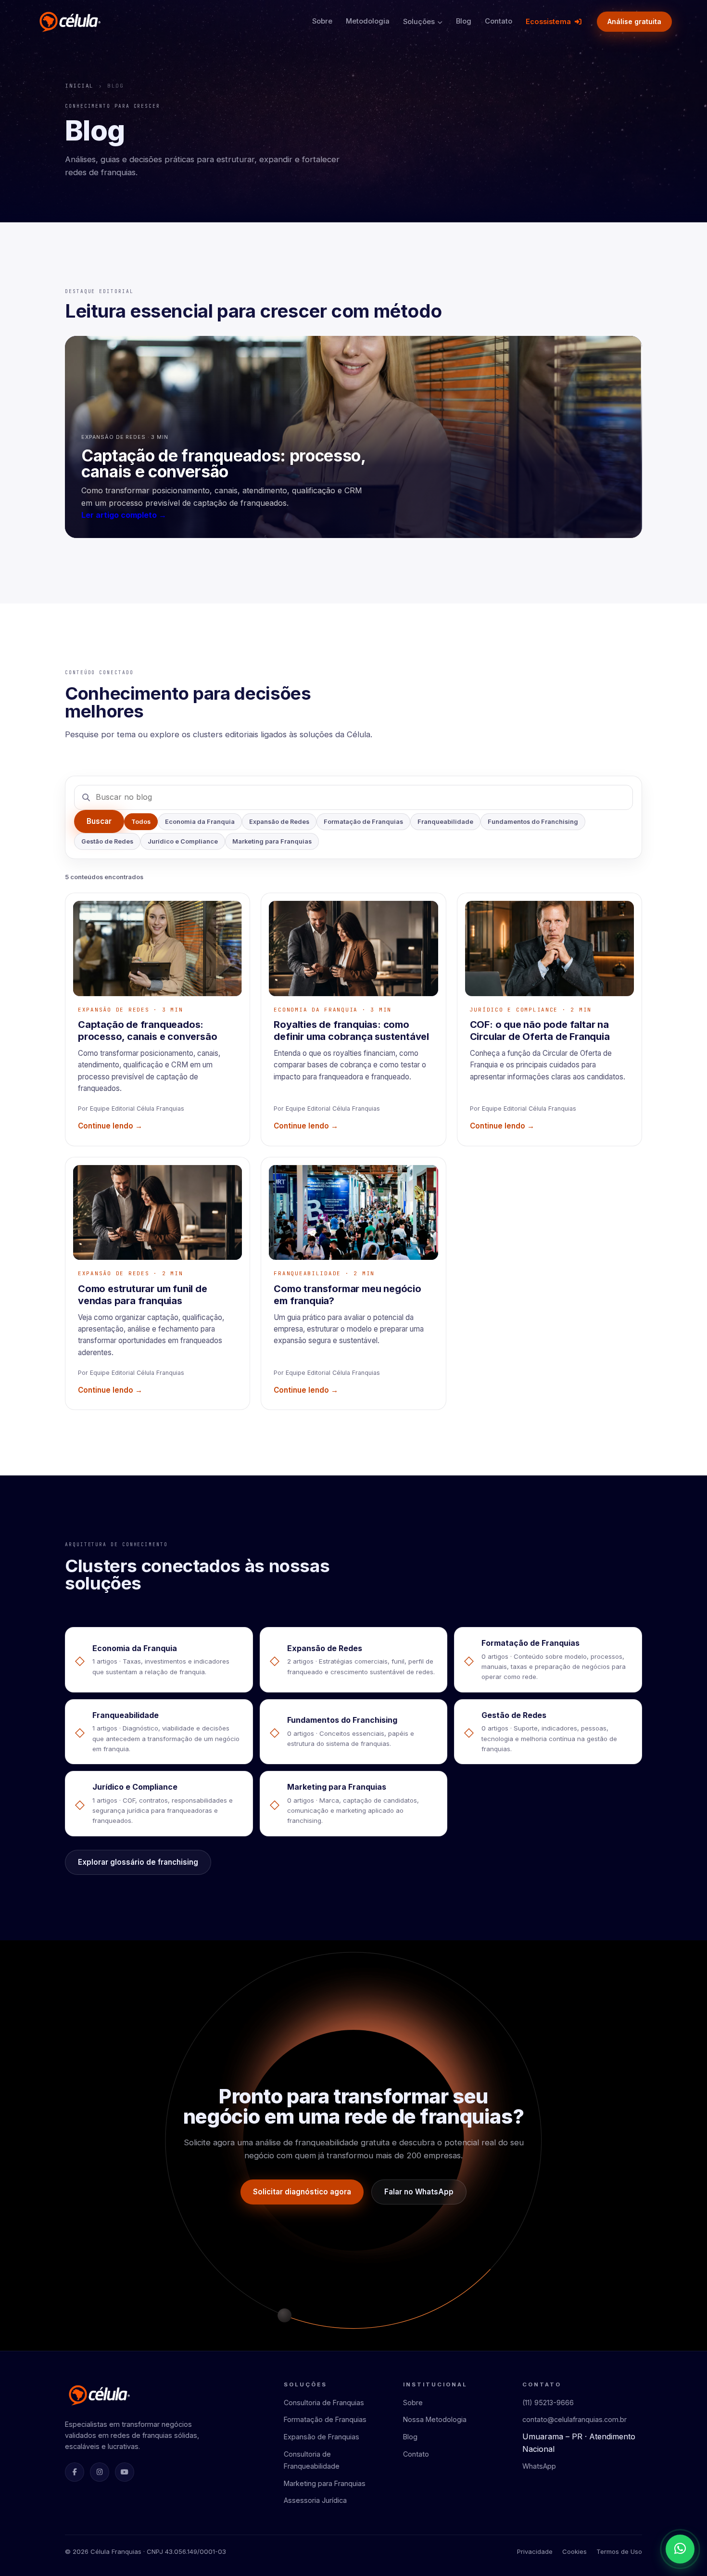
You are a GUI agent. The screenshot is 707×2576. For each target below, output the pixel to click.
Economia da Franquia (200, 822)
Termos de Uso (619, 2551)
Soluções (419, 22)
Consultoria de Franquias (324, 2403)
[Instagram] (100, 2472)
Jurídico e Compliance (183, 841)
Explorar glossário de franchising (138, 1862)
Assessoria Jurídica (315, 2500)
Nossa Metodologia (435, 2419)
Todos (141, 822)
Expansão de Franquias (322, 2437)
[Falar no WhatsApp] (680, 2549)
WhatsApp (539, 2466)
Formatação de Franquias (363, 822)
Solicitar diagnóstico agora (302, 2192)
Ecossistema (548, 22)
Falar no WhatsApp (419, 2192)
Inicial (79, 86)
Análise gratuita (634, 21)
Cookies (574, 2551)
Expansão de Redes (279, 822)
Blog (464, 21)
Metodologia (368, 21)
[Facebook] (75, 2472)
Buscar (99, 821)
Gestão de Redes (107, 841)
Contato (499, 21)
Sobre (322, 21)
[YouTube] (125, 2472)
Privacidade (535, 2551)
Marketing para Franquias (272, 841)
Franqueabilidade (445, 822)
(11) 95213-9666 (548, 2403)
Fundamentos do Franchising (533, 822)
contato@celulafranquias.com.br (574, 2419)
